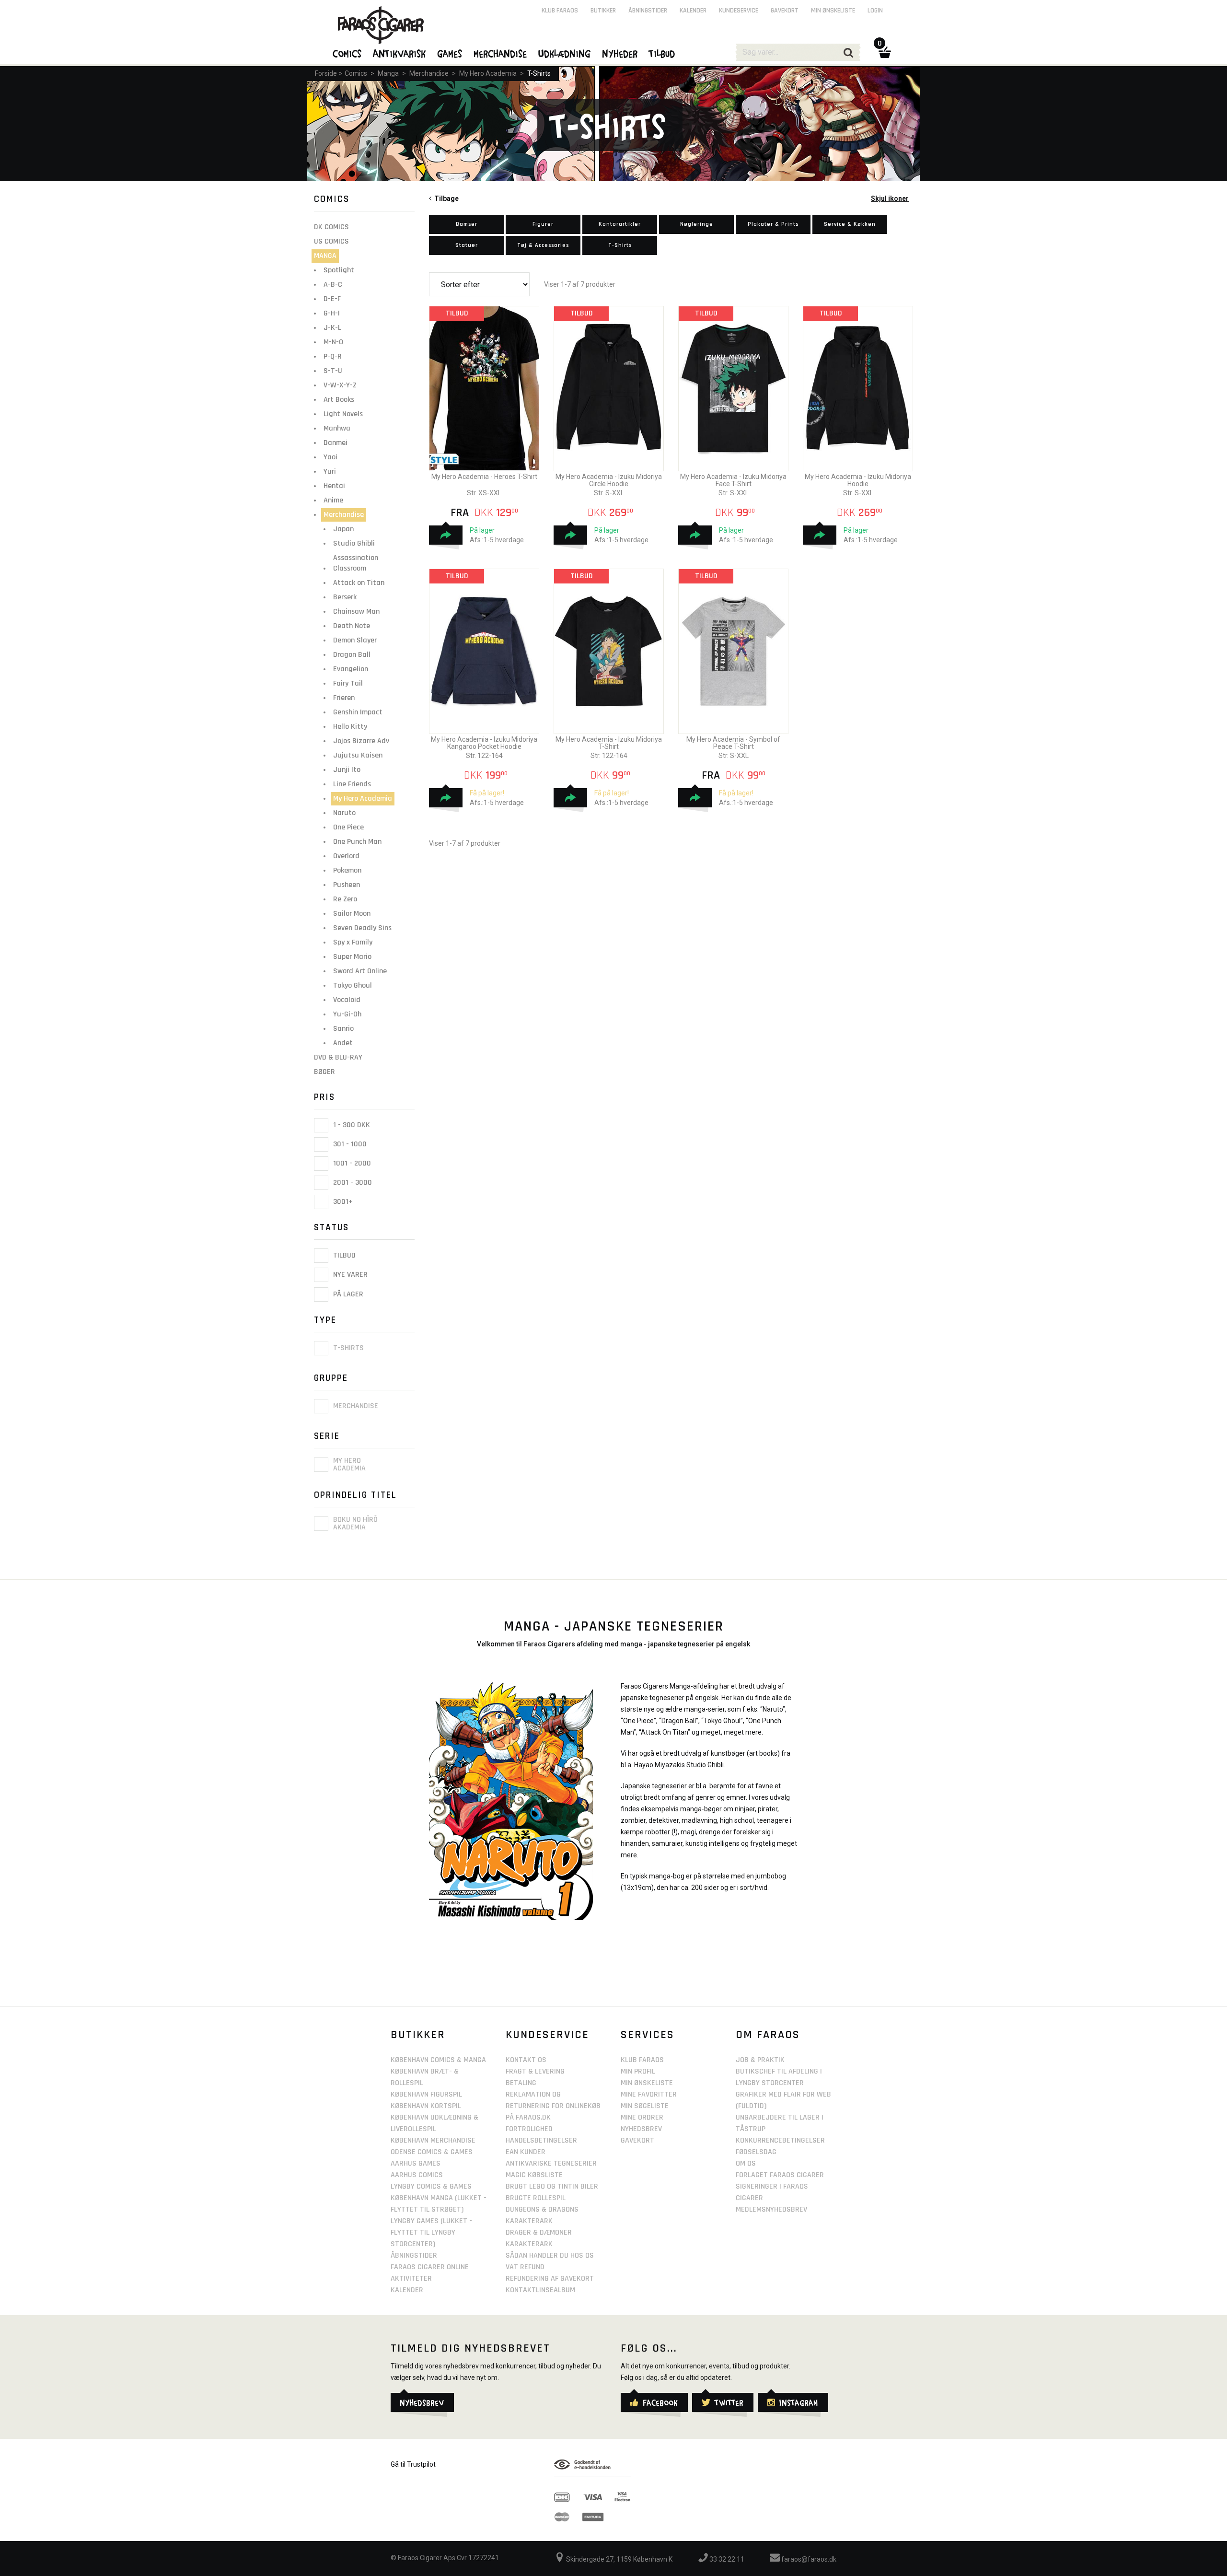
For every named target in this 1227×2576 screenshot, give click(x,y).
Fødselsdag (756, 2152)
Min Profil (638, 2071)
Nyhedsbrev (641, 2129)
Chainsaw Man (356, 612)
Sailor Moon (352, 914)
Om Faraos (768, 2035)
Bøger (324, 1072)
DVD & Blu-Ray (338, 1057)
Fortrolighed (529, 2129)
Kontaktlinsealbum (540, 2290)
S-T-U (333, 371)
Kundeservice (739, 11)
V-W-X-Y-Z (340, 385)
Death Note (352, 626)
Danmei (336, 443)
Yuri (330, 472)
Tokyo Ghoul (353, 985)
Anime (333, 500)
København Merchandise (433, 2140)
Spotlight (339, 270)
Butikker (603, 11)
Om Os (746, 2163)
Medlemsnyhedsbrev (771, 2209)
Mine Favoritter (649, 2094)
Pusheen (347, 885)
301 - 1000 (349, 1144)
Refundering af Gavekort (550, 2279)
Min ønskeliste (833, 11)
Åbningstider (648, 11)
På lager (347, 1294)
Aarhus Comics (417, 2175)
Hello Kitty (350, 727)
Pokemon (347, 870)
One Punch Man (357, 842)
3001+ (342, 1202)
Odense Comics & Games (432, 2152)
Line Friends (352, 784)
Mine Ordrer (642, 2117)
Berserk (345, 597)
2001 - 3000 (352, 1183)
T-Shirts (539, 73)
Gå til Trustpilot (413, 2464)
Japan (343, 529)
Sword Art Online (360, 971)
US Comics (331, 241)
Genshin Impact (358, 712)
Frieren (344, 698)
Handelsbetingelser (541, 2140)
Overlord (346, 856)
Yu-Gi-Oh (347, 1014)
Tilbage (445, 198)
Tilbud (343, 1255)
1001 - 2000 (351, 1163)
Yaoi (330, 457)
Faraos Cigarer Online (430, 2267)
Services (648, 2035)
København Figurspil (426, 2094)
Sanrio (343, 1029)
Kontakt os (526, 2060)
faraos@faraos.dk (808, 2559)
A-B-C (333, 285)
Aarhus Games (416, 2163)
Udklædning (565, 53)
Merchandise (429, 73)
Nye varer (349, 1275)
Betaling (521, 2083)
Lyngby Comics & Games (431, 2186)
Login (875, 11)
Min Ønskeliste (647, 2083)
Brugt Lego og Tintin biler (552, 2186)
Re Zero (345, 899)
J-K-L (332, 328)
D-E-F (332, 299)
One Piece (348, 827)
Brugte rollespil (536, 2198)
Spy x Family (353, 942)
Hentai (334, 486)
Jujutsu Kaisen (358, 755)
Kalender (693, 11)
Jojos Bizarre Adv (361, 741)
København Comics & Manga (438, 2060)
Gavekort (785, 11)
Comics (356, 73)
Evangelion (351, 669)
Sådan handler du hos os (550, 2255)
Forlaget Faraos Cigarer (780, 2175)
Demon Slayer (355, 640)
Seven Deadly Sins (362, 928)
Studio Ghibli (354, 543)
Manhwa (337, 428)
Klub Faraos (560, 11)
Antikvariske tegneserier (551, 2163)
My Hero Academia (488, 73)
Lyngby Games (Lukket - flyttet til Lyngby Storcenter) (431, 2232)
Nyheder (620, 53)
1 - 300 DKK (351, 1125)
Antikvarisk (400, 53)
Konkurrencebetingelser (780, 2140)
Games (450, 53)
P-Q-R (333, 356)
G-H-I (332, 313)
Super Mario (352, 957)
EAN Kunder (526, 2152)
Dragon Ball (352, 655)
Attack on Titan (359, 583)
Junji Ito (347, 770)
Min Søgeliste (645, 2106)
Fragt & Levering (535, 2071)
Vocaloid (347, 1000)
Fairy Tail (348, 683)
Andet (343, 1043)
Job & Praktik (760, 2060)
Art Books (339, 400)
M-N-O (333, 342)
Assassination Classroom (356, 563)
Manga (388, 73)
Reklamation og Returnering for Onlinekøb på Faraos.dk (553, 2106)
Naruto (344, 813)
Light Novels (343, 414)
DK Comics (331, 227)
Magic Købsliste (534, 2175)
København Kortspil (426, 2106)
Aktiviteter (411, 2279)
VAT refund (525, 2267)
